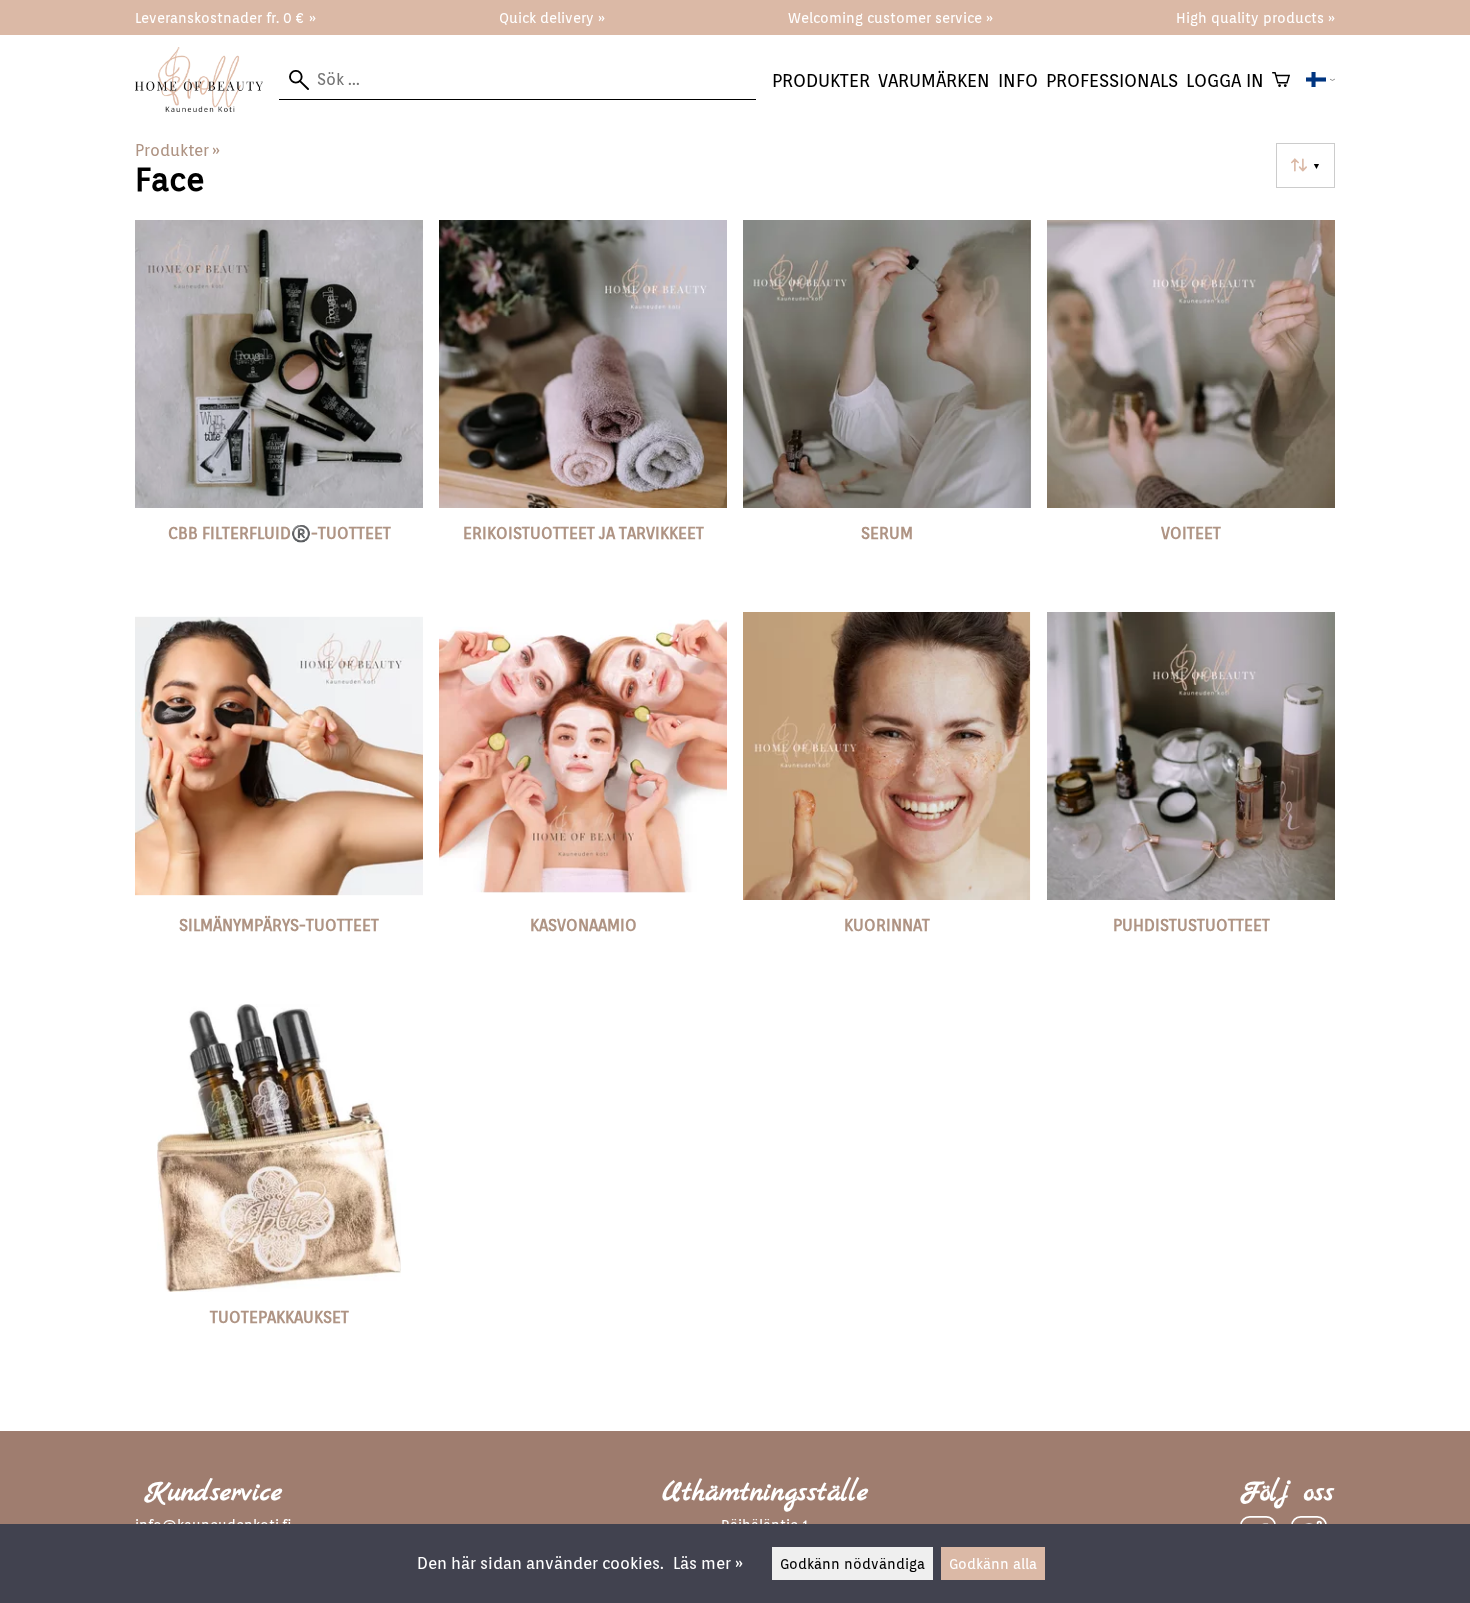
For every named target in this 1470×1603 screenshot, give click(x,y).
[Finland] (1320, 80)
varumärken (934, 80)
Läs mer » (708, 1563)
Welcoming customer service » (890, 17)
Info (1018, 80)
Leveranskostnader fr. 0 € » (225, 17)
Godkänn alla (993, 1563)
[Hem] (207, 106)
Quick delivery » (552, 17)
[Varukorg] (1281, 80)
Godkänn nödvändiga (852, 1563)
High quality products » (1255, 17)
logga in (1225, 80)
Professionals (1112, 80)
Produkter (821, 80)
